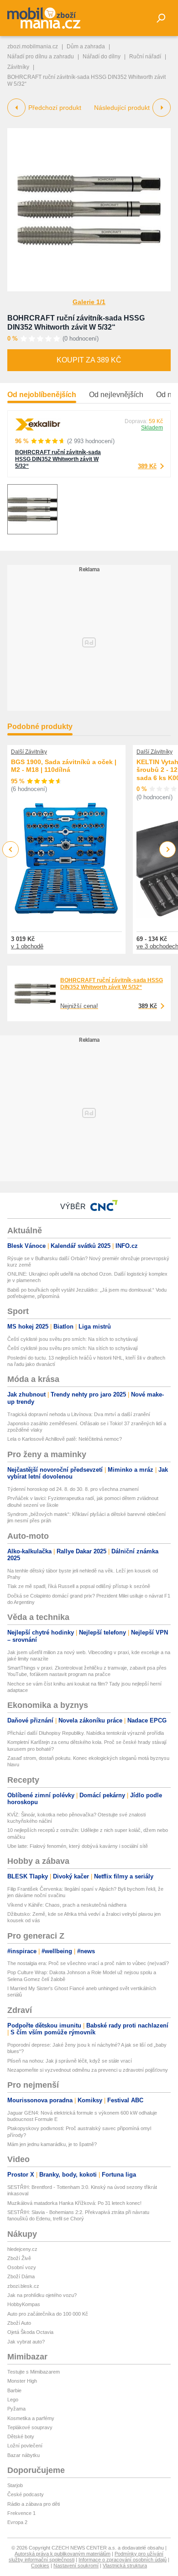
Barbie (14, 2390)
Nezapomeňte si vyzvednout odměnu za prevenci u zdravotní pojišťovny (88, 2070)
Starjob (15, 2485)
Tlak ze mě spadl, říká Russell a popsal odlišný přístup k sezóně (79, 1586)
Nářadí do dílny (102, 57)
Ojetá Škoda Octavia (30, 2332)
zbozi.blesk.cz (23, 2286)
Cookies (40, 2566)
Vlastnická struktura (125, 2566)
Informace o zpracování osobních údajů (123, 2560)
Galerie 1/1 (89, 302)
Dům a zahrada (86, 47)
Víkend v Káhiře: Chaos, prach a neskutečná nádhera (67, 1905)
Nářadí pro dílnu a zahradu (41, 57)
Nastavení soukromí (76, 2566)
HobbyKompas (24, 2304)
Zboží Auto (19, 2323)
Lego (13, 2400)
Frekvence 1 (21, 2513)
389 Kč (147, 466)
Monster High (22, 2381)
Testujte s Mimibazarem (34, 2372)
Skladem (152, 428)
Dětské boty (21, 2436)
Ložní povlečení (25, 2446)
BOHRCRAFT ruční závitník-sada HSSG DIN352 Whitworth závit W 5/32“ (58, 459)
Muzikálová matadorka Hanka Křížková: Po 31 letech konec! (74, 2203)
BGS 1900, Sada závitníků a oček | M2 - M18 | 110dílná (64, 766)
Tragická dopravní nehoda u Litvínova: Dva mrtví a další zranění (79, 1414)
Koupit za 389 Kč (89, 360)
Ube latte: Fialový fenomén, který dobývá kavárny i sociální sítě (78, 1846)
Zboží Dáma (21, 2276)
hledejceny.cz (22, 2249)
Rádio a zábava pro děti (34, 2504)
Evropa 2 (17, 2522)
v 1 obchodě (27, 946)
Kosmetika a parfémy (31, 2418)
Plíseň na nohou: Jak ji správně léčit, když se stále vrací (70, 2061)
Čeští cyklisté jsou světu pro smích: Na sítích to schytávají (73, 1339)
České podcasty (26, 2494)
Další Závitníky (29, 752)
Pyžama (16, 2409)
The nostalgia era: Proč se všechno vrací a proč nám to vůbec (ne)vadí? (88, 1963)
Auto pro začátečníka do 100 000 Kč (48, 2314)
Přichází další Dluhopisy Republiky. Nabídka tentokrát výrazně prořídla (86, 1733)
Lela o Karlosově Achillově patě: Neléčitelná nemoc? (65, 1439)
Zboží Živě (19, 2258)
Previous (11, 849)
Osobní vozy (22, 2267)
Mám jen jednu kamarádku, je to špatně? (52, 2144)
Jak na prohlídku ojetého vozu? (42, 2295)
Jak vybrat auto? (26, 2342)
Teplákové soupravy (30, 2427)
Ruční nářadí (145, 57)
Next (168, 850)
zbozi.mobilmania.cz (33, 47)
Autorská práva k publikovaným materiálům (63, 2554)
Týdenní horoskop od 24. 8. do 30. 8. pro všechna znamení (73, 1489)
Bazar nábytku (24, 2455)
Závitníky (18, 67)
